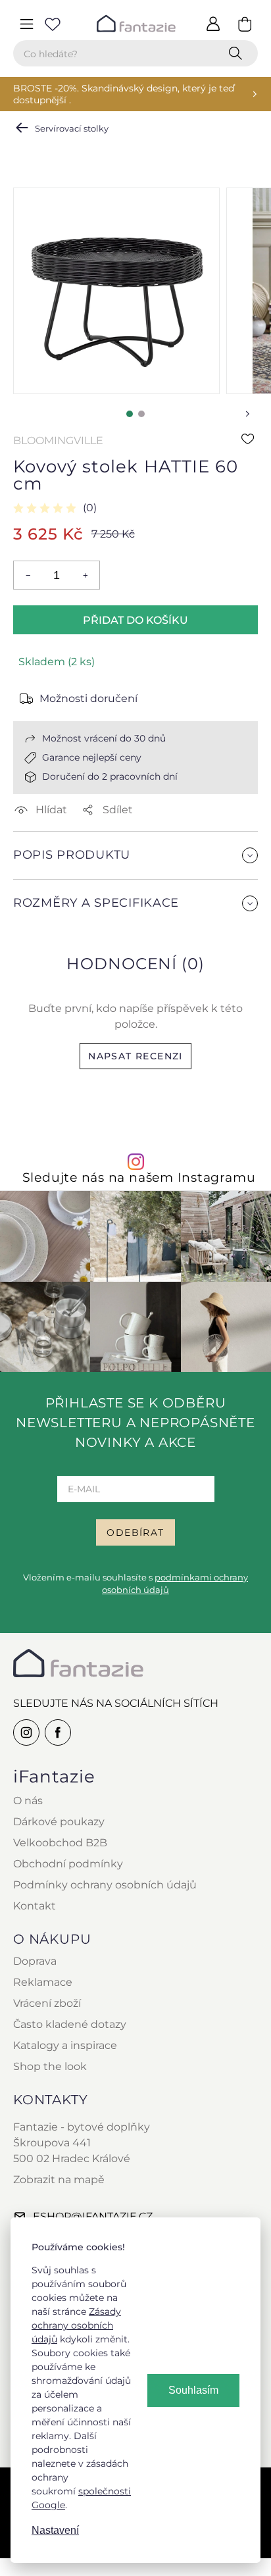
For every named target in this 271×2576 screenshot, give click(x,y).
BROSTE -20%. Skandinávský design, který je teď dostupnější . (124, 94)
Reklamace (43, 1982)
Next (247, 414)
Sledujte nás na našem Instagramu (139, 1177)
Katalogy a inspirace (65, 2045)
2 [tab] (141, 414)
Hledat (238, 53)
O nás (28, 1801)
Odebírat (135, 1532)
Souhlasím (193, 2390)
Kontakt (35, 1906)
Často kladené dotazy (70, 2024)
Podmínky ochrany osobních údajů (105, 1885)
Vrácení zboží (47, 2003)
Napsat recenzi (135, 1056)
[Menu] (26, 24)
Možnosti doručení (88, 698)
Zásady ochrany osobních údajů (76, 2325)
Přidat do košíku (135, 620)
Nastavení (55, 2530)
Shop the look (50, 2066)
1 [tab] (130, 414)
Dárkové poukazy (59, 1822)
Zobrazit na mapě (59, 2180)
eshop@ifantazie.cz (93, 2216)
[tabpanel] (116, 291)
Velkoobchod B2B (60, 1843)
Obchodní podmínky (68, 1864)
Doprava (35, 1961)
